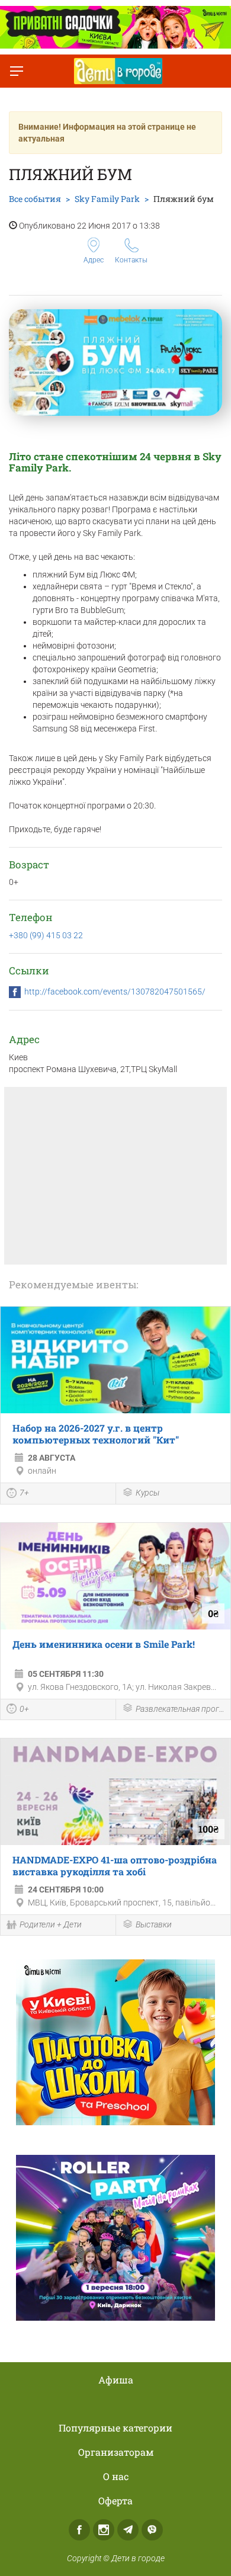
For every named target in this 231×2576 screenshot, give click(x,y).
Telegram (128, 2530)
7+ (24, 1493)
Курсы (147, 1493)
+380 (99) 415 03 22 (46, 935)
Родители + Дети (51, 1924)
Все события (35, 199)
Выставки (154, 1924)
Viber (152, 2530)
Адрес (94, 260)
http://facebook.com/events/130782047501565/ (115, 992)
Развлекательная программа (180, 1709)
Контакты (131, 260)
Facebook (79, 2530)
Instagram (104, 2530)
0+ (24, 1709)
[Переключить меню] (17, 71)
